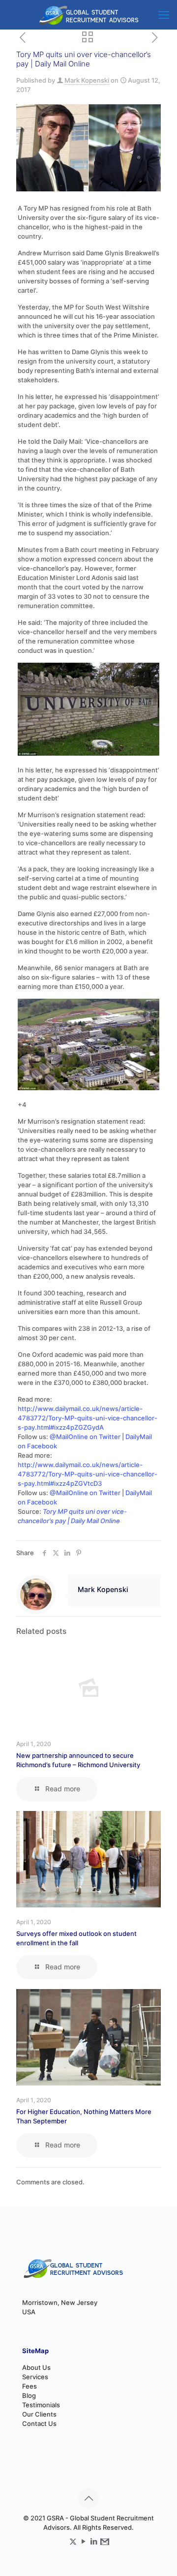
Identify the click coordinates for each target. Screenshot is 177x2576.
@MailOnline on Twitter (85, 1437)
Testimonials (41, 2405)
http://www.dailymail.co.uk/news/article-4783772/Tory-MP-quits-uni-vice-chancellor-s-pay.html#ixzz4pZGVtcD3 (88, 1474)
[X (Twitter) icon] (73, 2541)
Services (35, 2377)
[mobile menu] (164, 15)
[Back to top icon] (88, 2498)
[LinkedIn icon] (94, 2541)
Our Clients (39, 2414)
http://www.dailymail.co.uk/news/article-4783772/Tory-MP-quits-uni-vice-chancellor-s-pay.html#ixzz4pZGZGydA (88, 1418)
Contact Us (39, 2423)
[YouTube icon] (83, 2541)
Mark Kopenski (87, 80)
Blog (29, 2395)
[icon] (104, 2541)
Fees (29, 2386)
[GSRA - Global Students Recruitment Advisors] (88, 15)
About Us (36, 2367)
